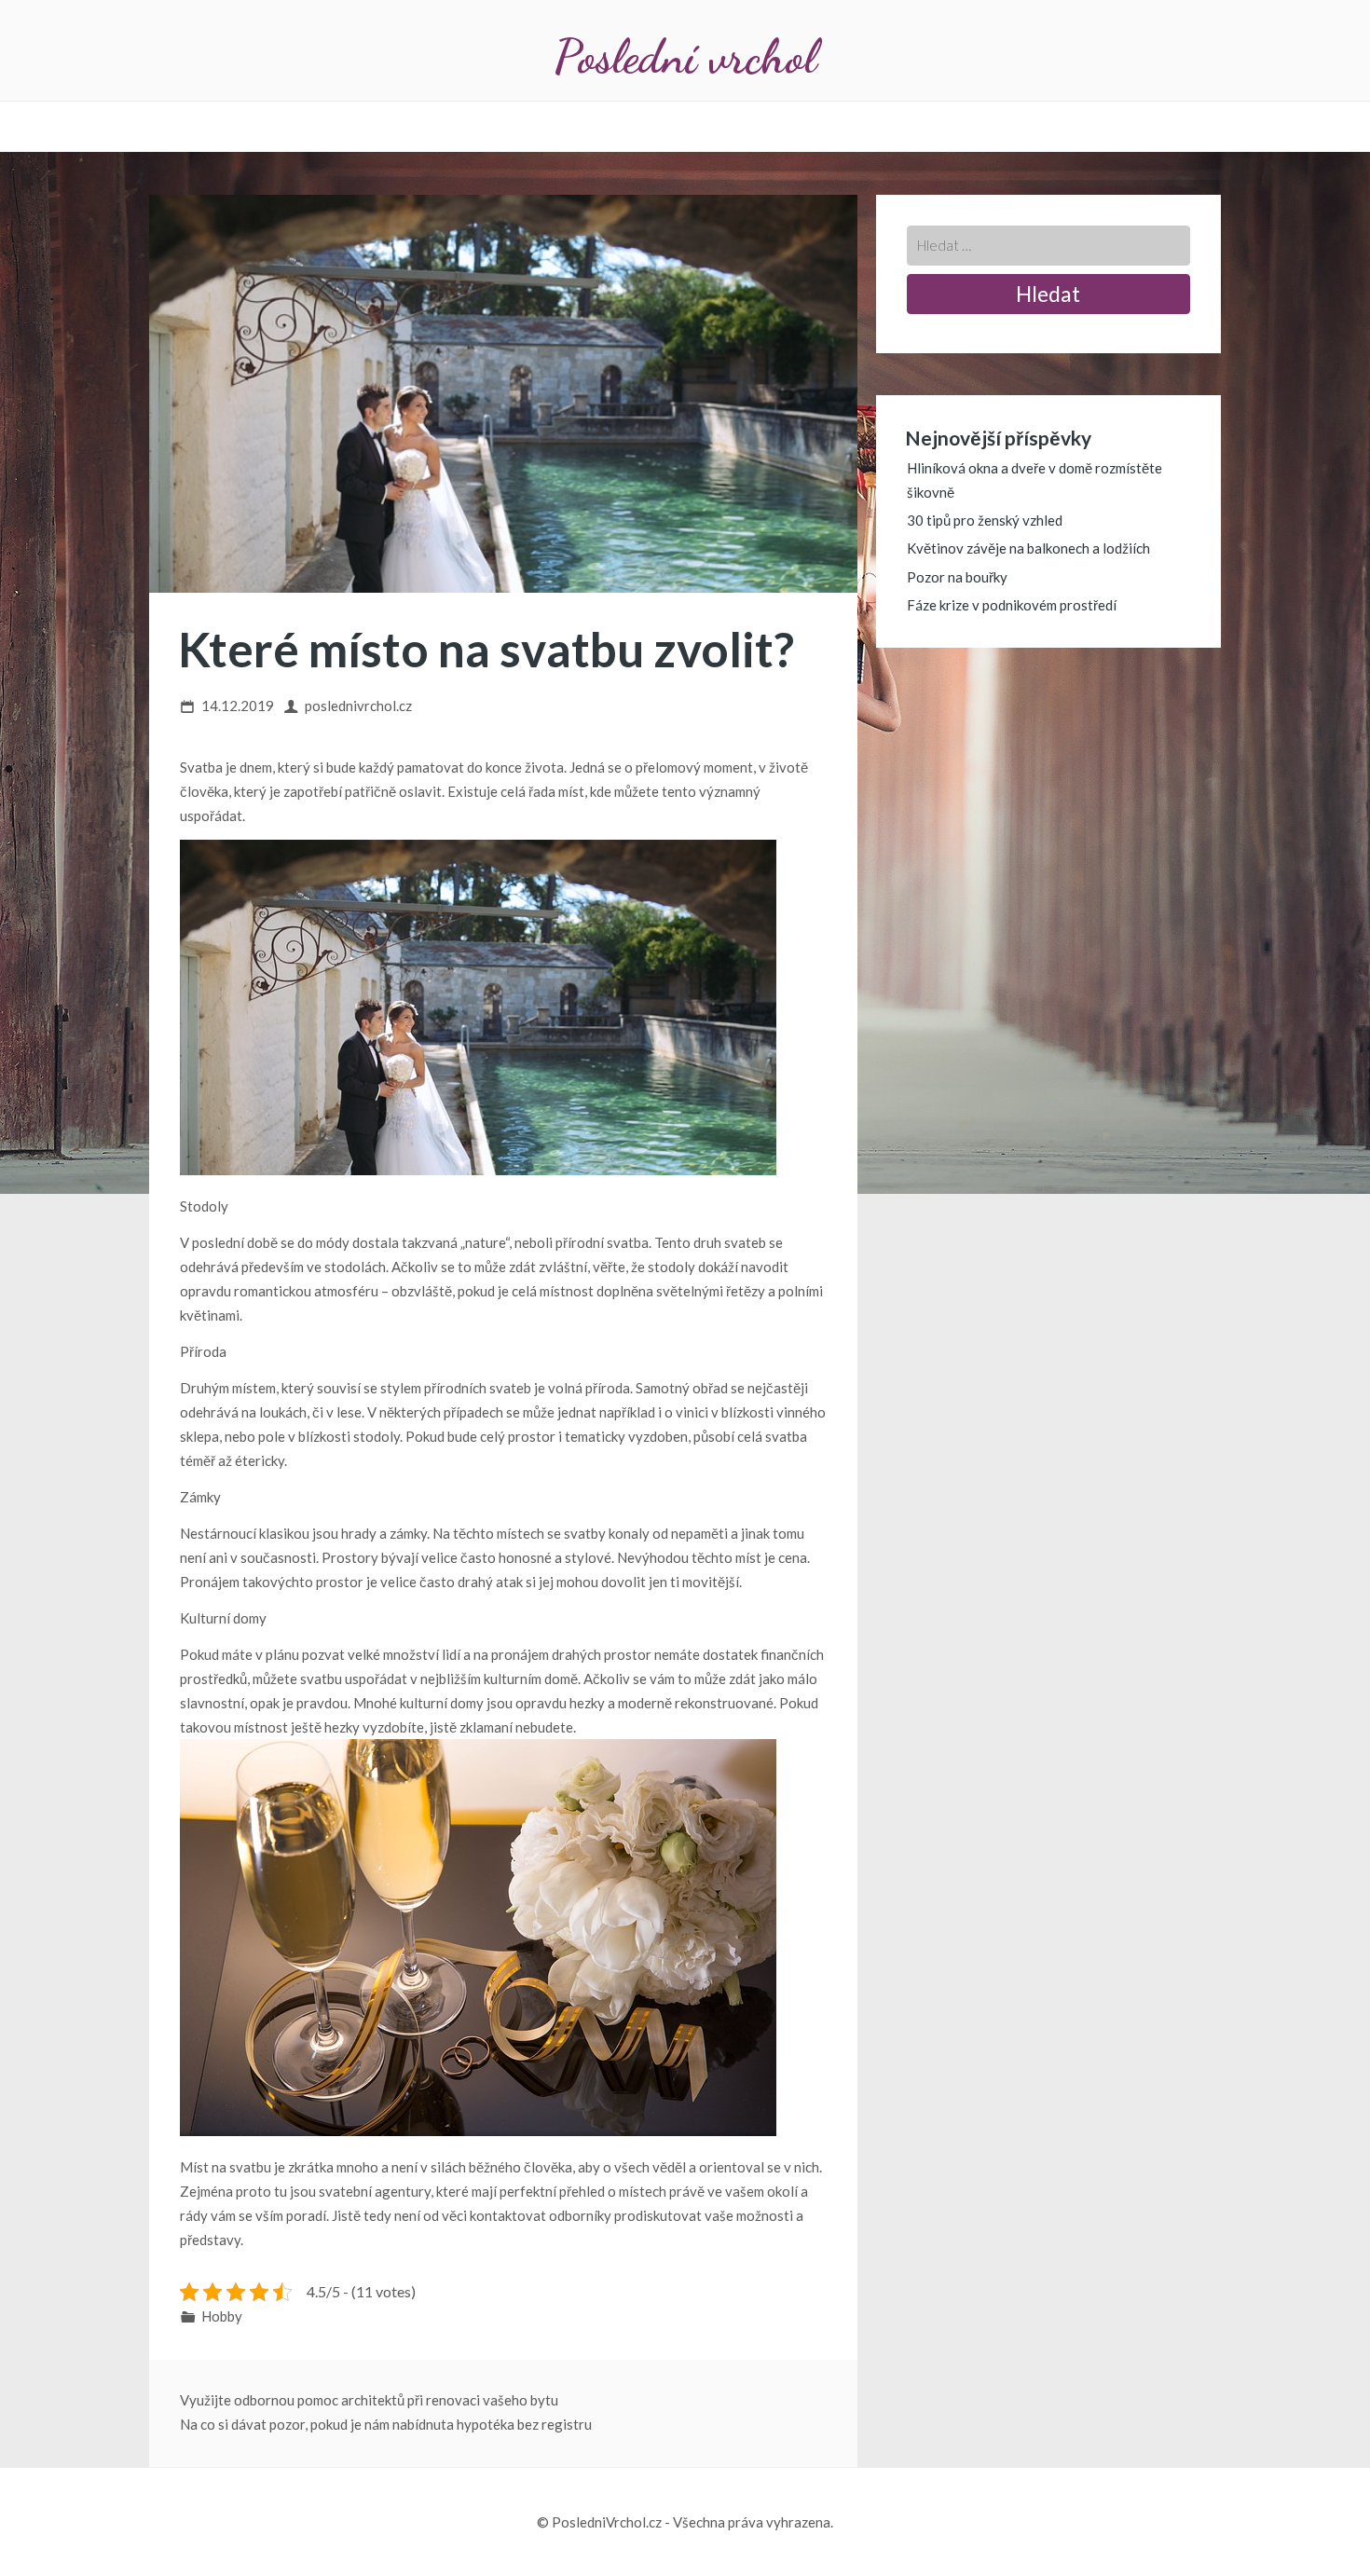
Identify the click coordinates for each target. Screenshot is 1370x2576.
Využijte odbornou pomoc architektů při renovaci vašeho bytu (369, 2400)
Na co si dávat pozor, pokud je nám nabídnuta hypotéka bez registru (386, 2424)
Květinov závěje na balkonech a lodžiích (1028, 548)
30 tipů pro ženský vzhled (985, 520)
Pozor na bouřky (957, 577)
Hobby (222, 2316)
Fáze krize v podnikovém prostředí (1012, 605)
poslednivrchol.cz (358, 706)
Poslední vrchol (685, 56)
